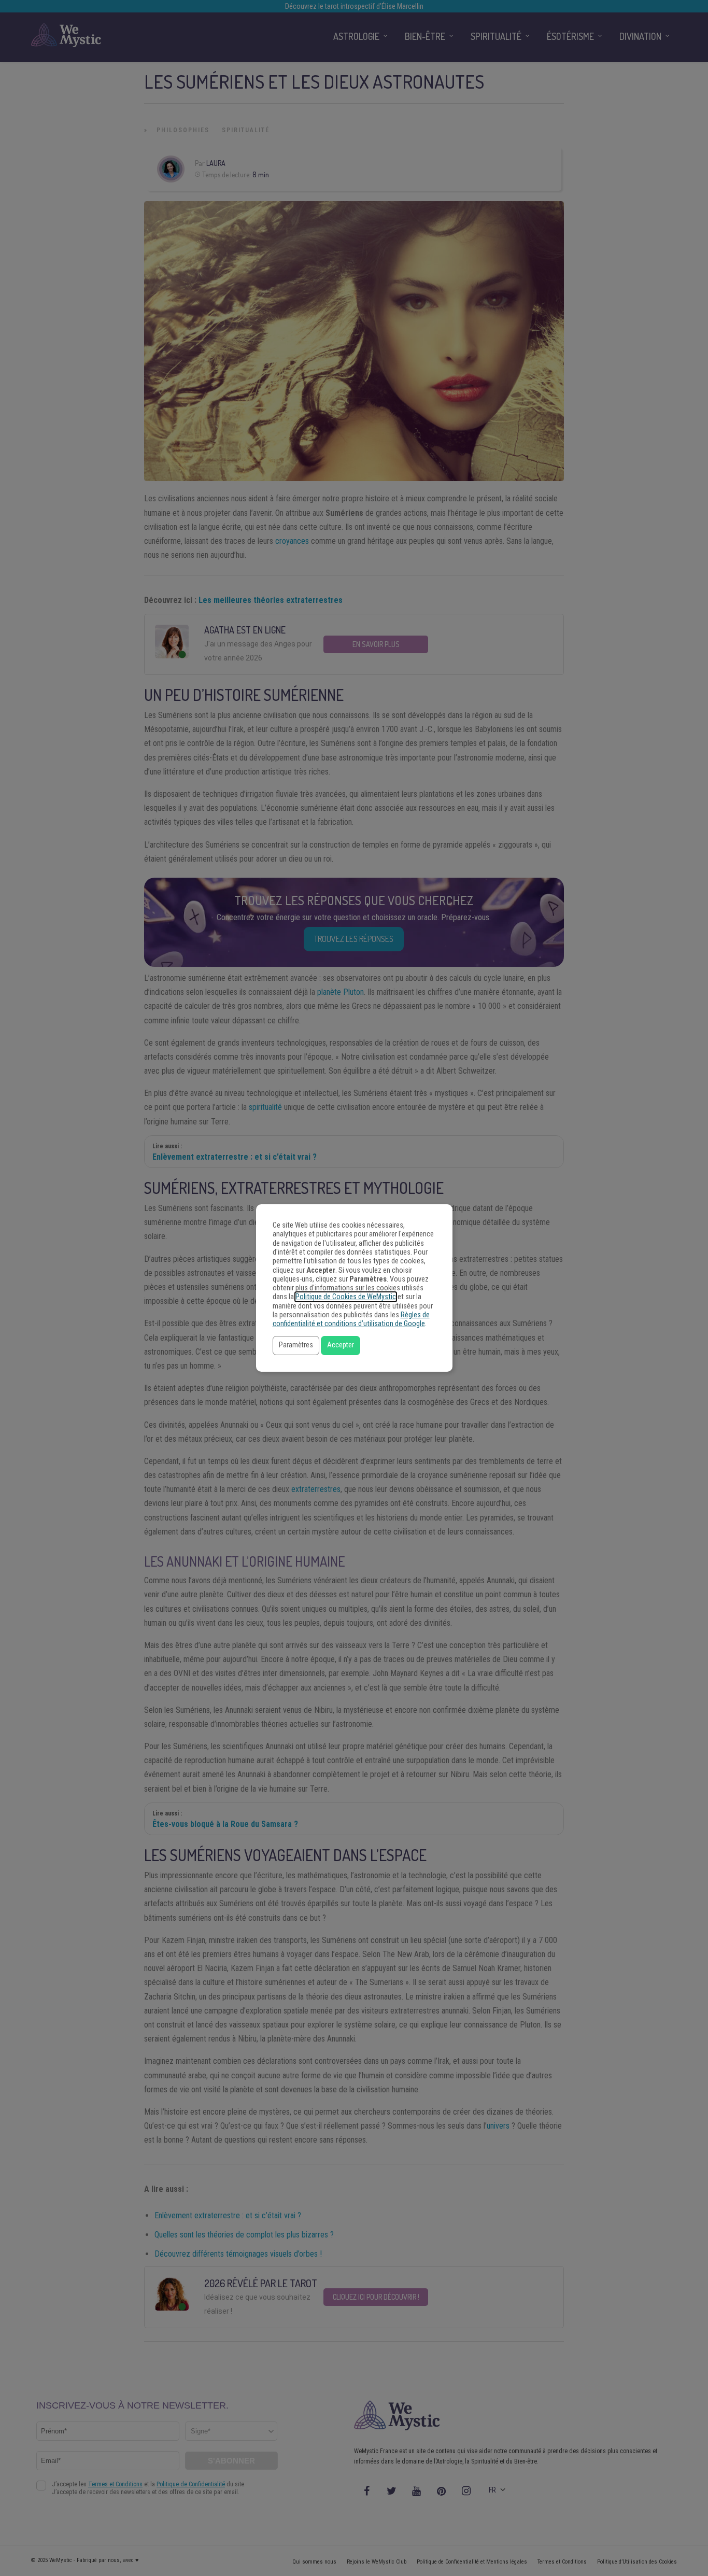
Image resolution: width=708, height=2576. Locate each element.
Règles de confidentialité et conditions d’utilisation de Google (351, 1319)
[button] (296, 1346)
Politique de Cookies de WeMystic (346, 1297)
